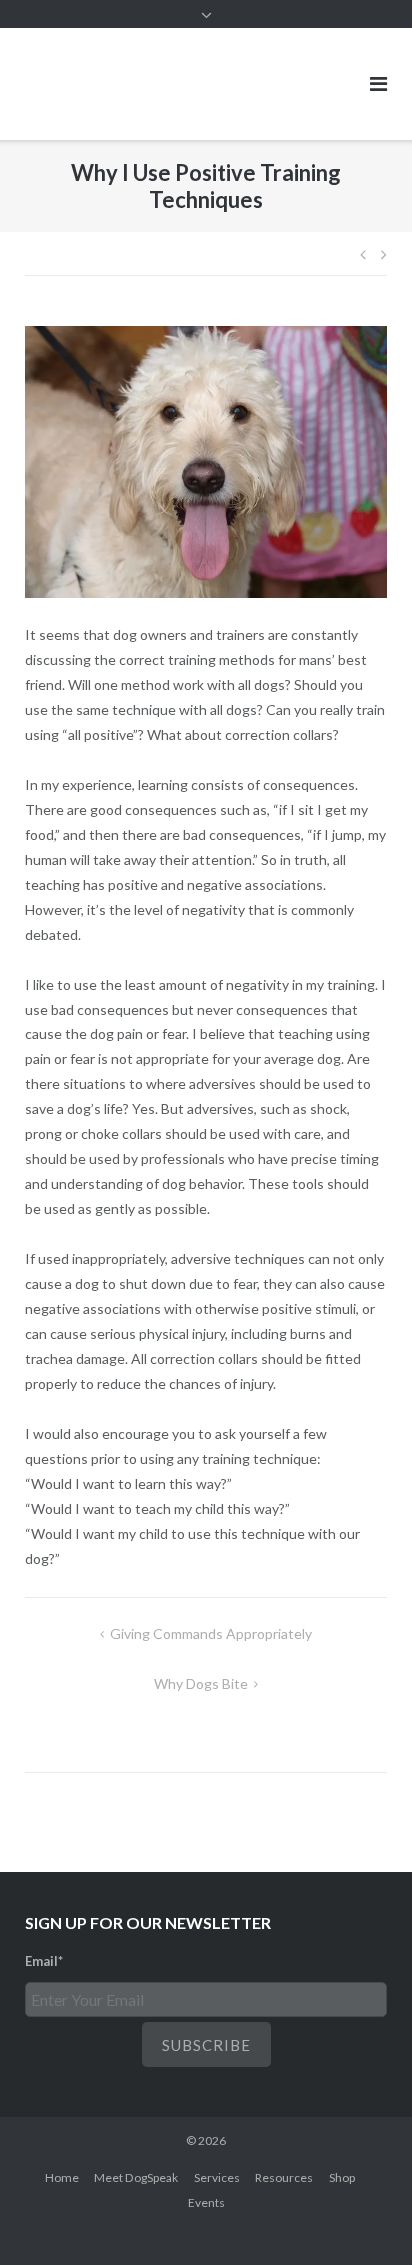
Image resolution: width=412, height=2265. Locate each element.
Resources (284, 2177)
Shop (342, 2177)
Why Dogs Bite (201, 1683)
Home (62, 2177)
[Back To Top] (362, 2217)
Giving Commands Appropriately (211, 1633)
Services (217, 2177)
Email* (44, 1961)
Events (206, 2202)
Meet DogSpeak (136, 2177)
